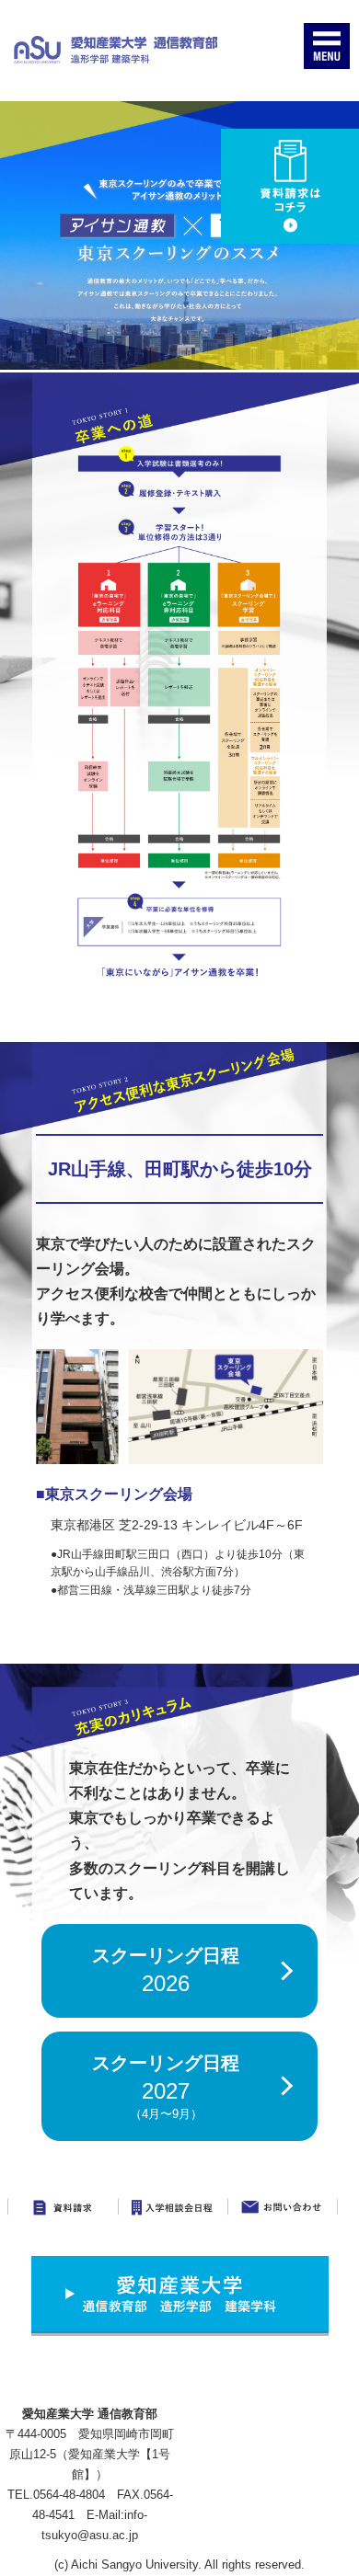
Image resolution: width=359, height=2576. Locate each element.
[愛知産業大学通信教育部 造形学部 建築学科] (116, 50)
